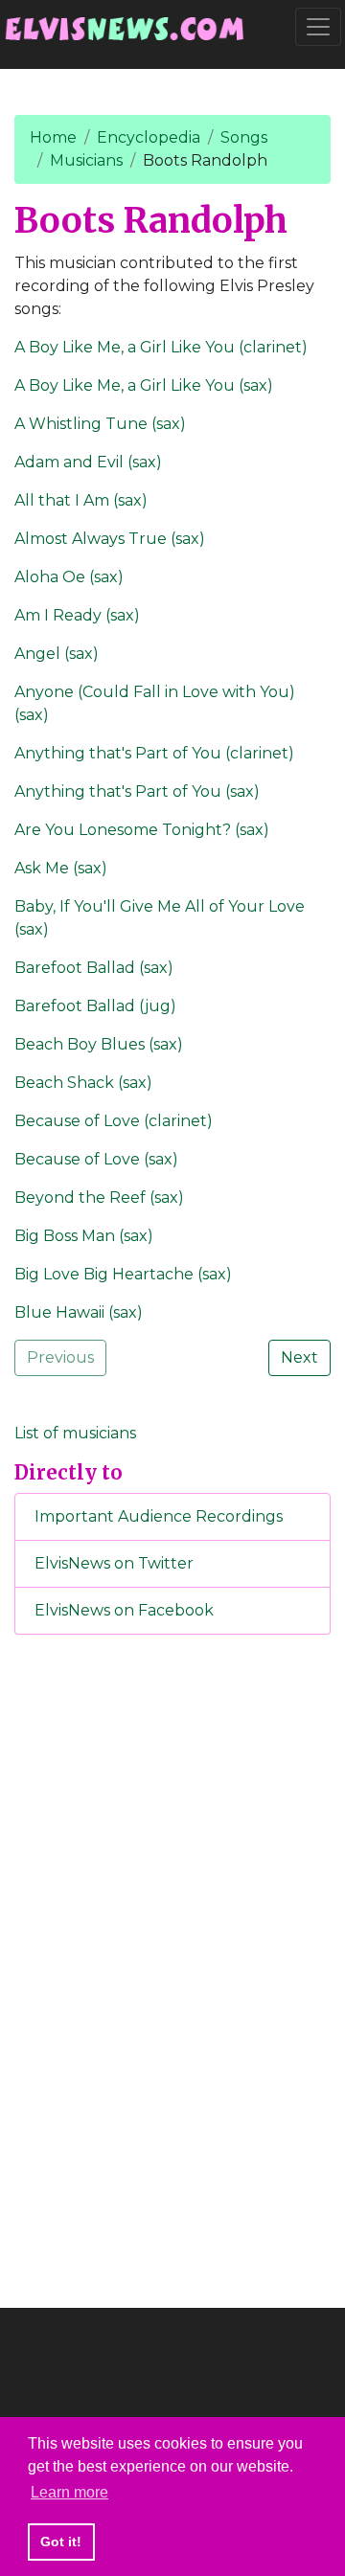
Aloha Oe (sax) (69, 577)
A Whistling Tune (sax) (100, 424)
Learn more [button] (69, 2492)
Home (53, 137)
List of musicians (75, 1433)
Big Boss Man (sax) (84, 1236)
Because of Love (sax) (96, 1159)
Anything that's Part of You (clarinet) (154, 753)
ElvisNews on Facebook (124, 1610)
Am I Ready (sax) (77, 615)
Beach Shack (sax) (83, 1083)
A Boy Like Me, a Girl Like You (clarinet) (161, 347)
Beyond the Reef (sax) (99, 1198)
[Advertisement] (172, 1968)
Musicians (86, 160)
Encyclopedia (149, 137)
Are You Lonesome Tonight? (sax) (142, 830)
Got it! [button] (61, 2542)
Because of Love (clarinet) (114, 1121)
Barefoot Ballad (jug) (95, 1006)
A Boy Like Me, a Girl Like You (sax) (144, 385)
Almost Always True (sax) (110, 539)
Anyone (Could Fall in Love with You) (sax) (155, 703)
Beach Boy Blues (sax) (99, 1044)
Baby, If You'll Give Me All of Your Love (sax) (160, 918)
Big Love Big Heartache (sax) (123, 1274)
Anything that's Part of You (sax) (137, 791)
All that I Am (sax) (81, 500)
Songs (244, 137)
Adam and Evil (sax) (88, 462)
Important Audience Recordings (159, 1516)
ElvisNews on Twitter (114, 1563)
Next (299, 1357)
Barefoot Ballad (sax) (94, 968)
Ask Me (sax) (61, 868)
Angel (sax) (57, 654)
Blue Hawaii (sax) (79, 1312)
